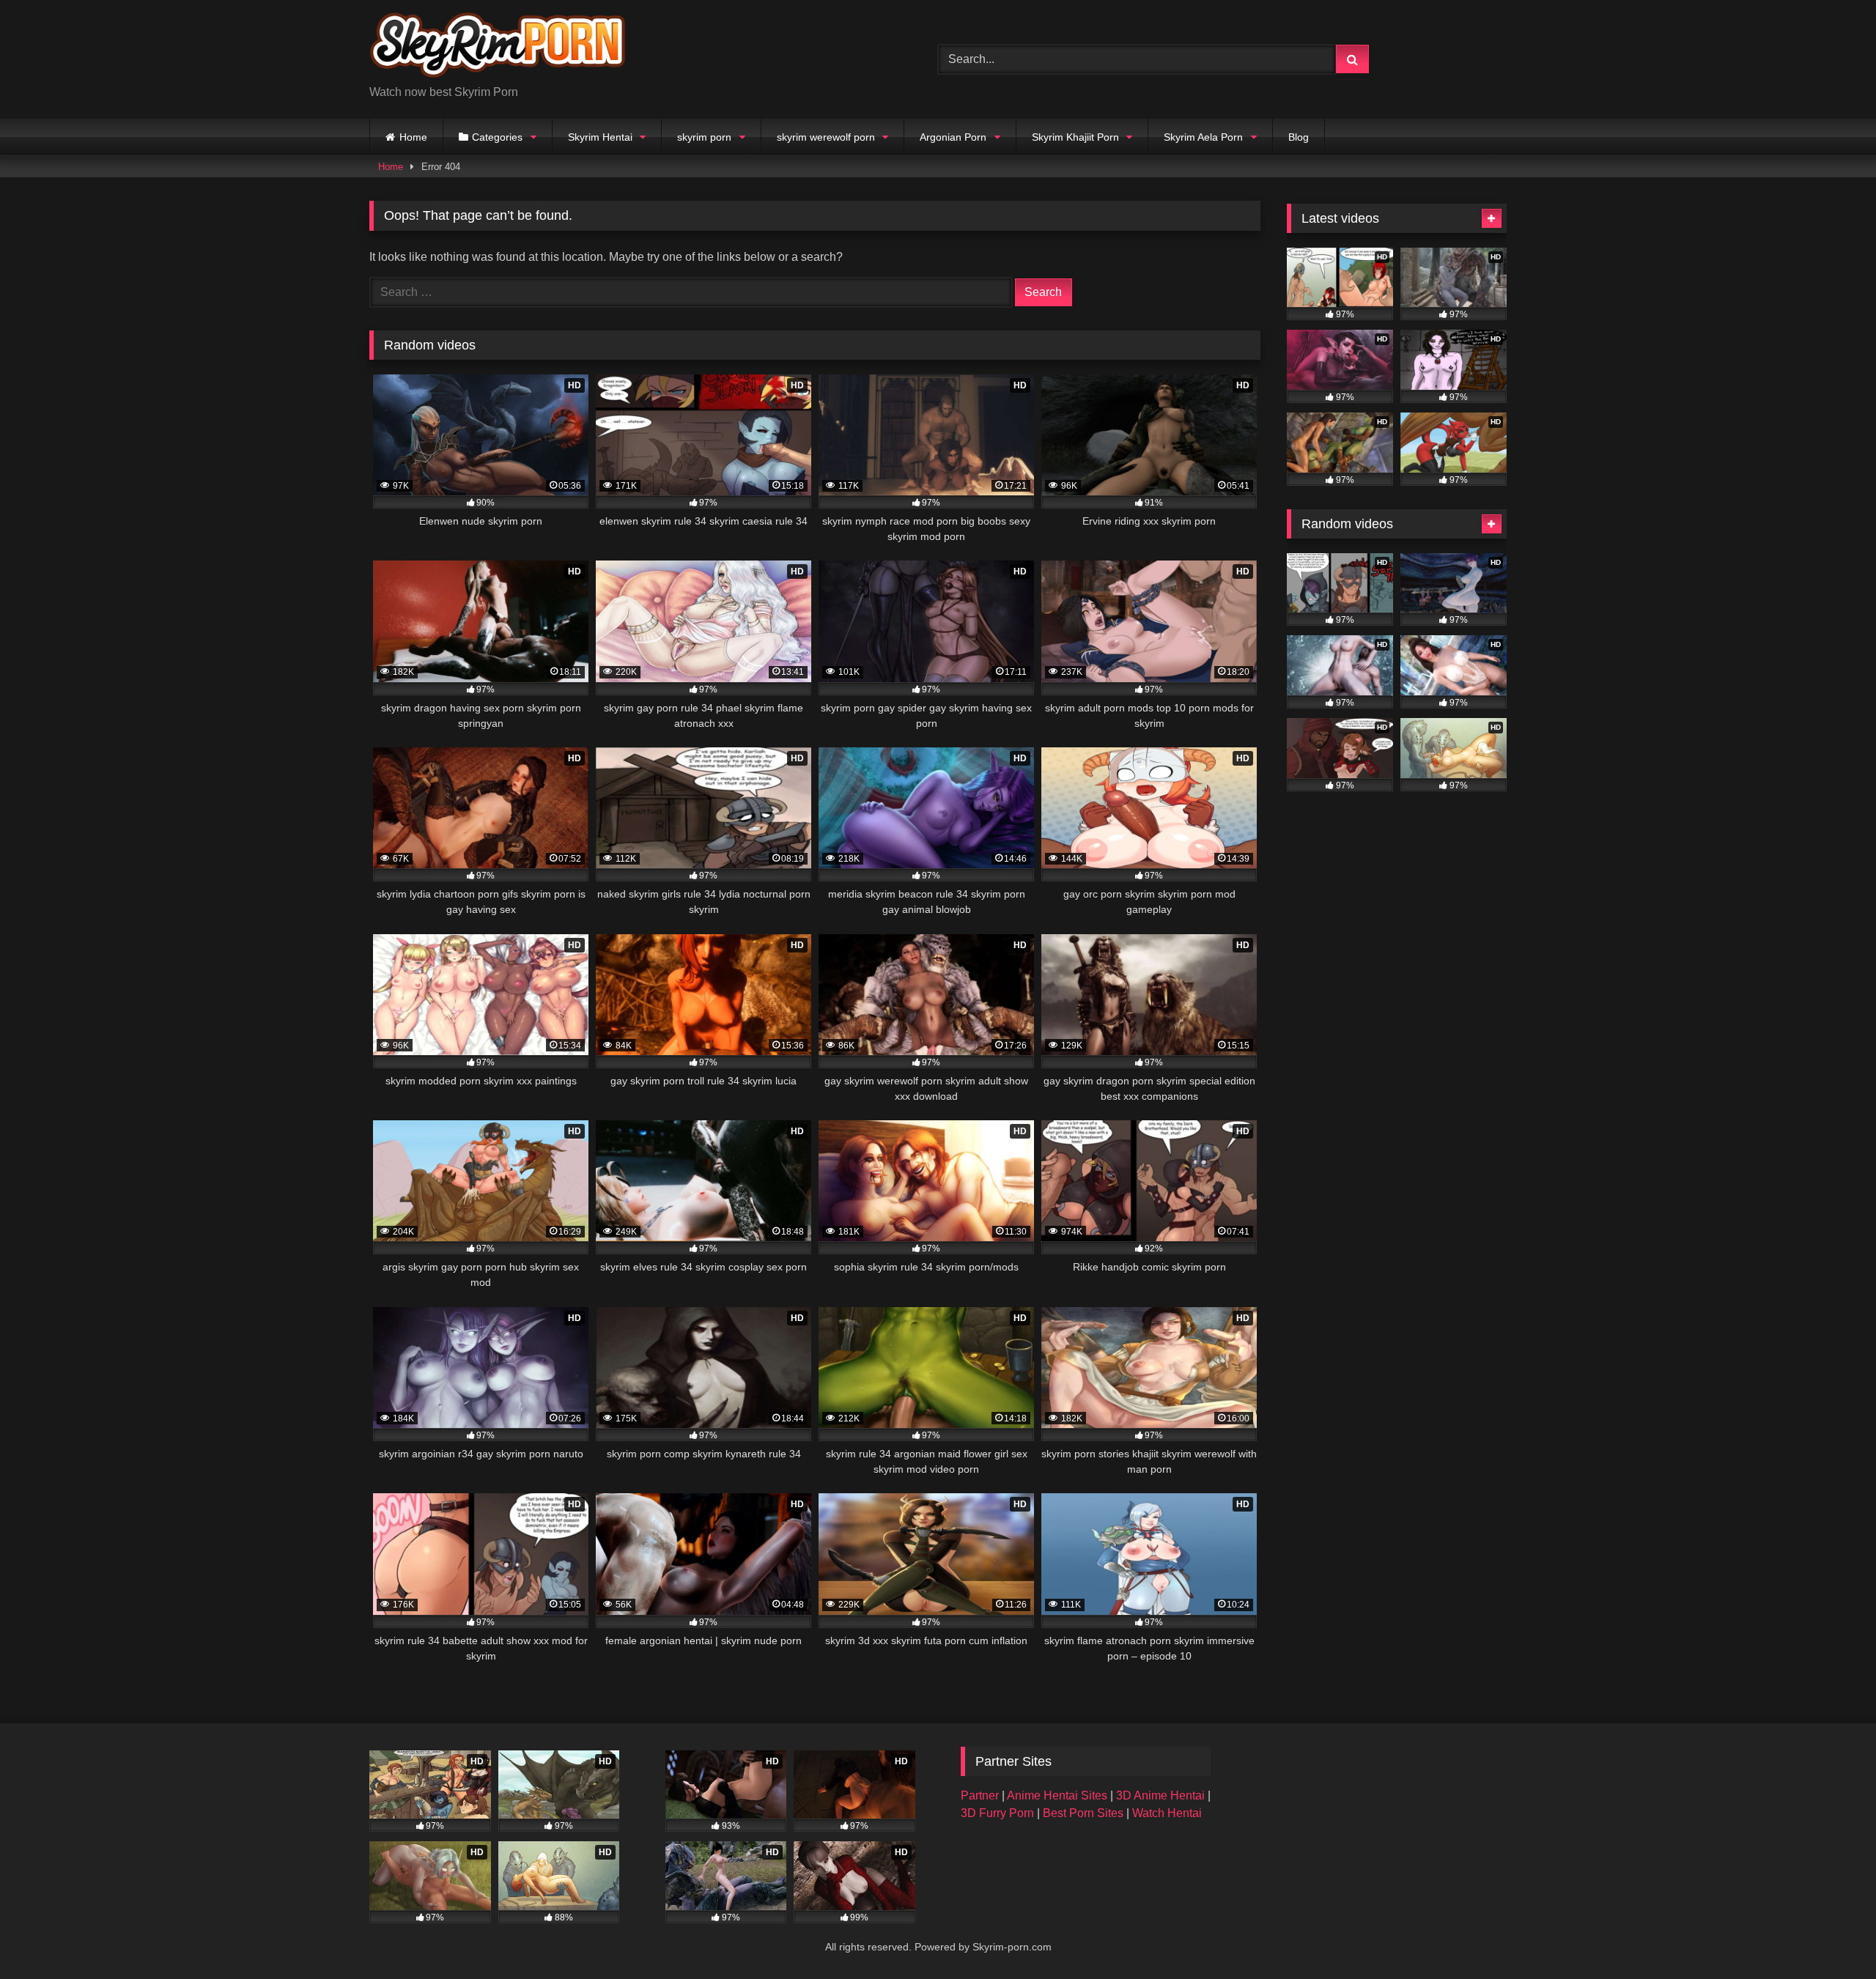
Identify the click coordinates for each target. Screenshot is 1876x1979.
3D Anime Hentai (1160, 1795)
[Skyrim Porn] (498, 48)
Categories (497, 137)
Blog (1299, 137)
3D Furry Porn (997, 1813)
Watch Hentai (1167, 1813)
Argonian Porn (953, 137)
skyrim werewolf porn (826, 137)
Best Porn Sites (1085, 1813)
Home (413, 137)
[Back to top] (1831, 1935)
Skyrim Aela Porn (1203, 137)
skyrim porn (704, 137)
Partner (981, 1795)
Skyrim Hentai (600, 137)
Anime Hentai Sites (1059, 1795)
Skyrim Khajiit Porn (1075, 137)
